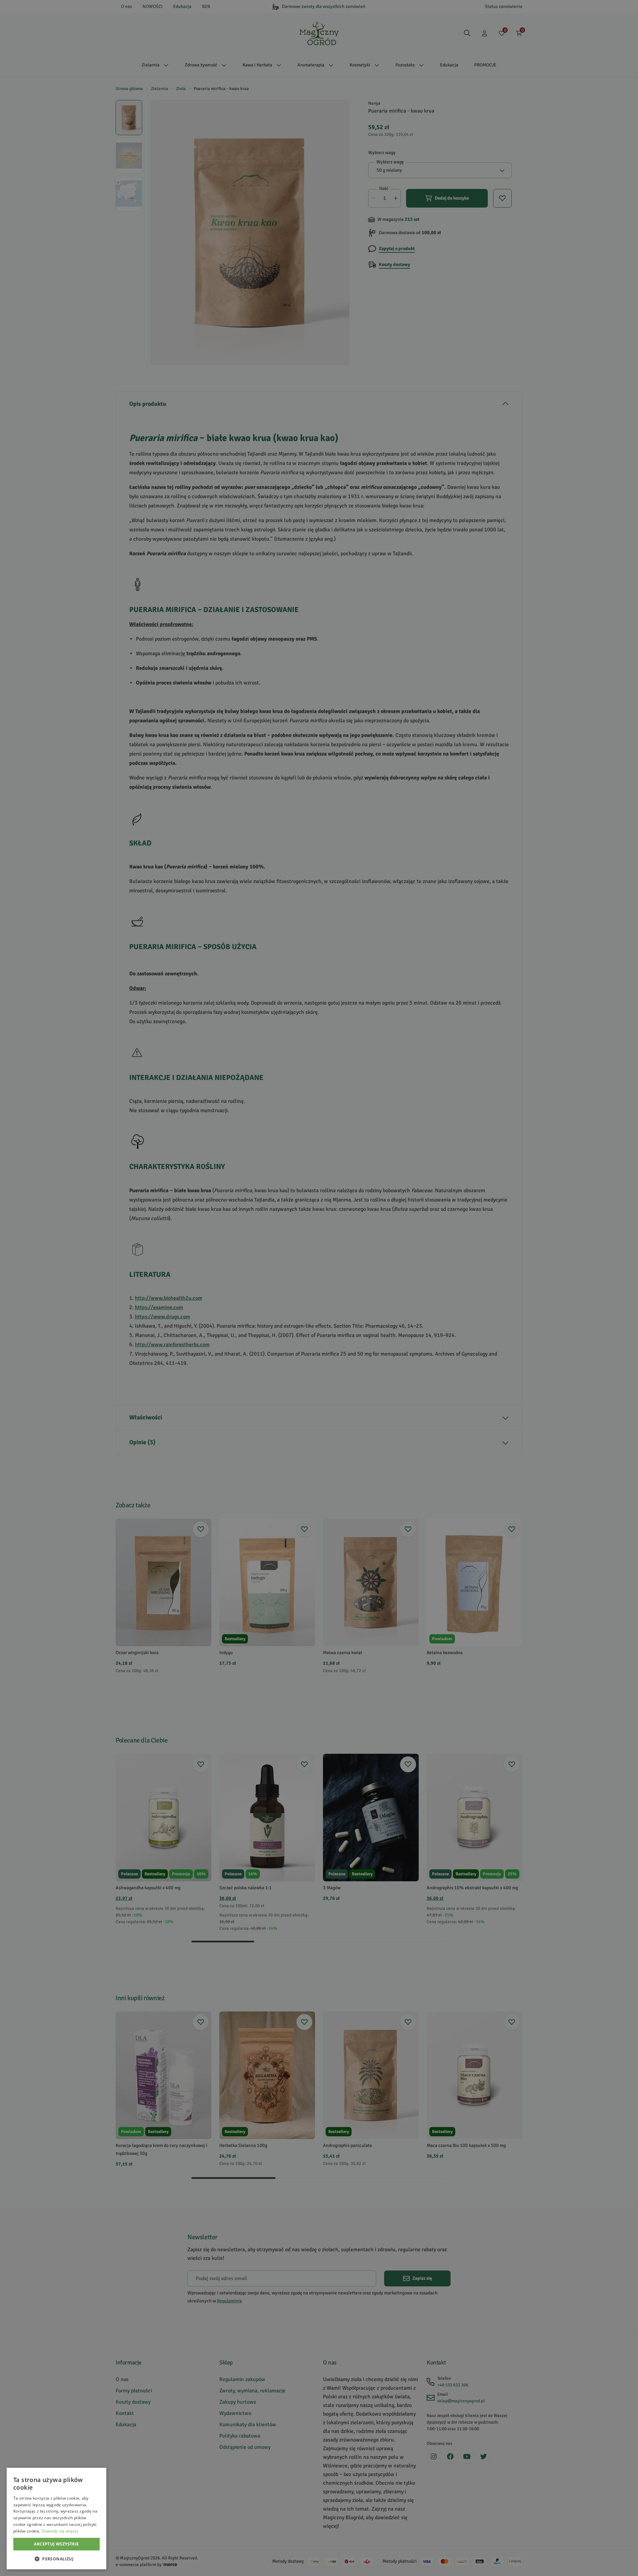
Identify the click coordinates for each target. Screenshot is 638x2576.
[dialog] (56, 2519)
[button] (56, 2559)
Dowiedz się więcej (60, 2531)
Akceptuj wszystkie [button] (56, 2544)
